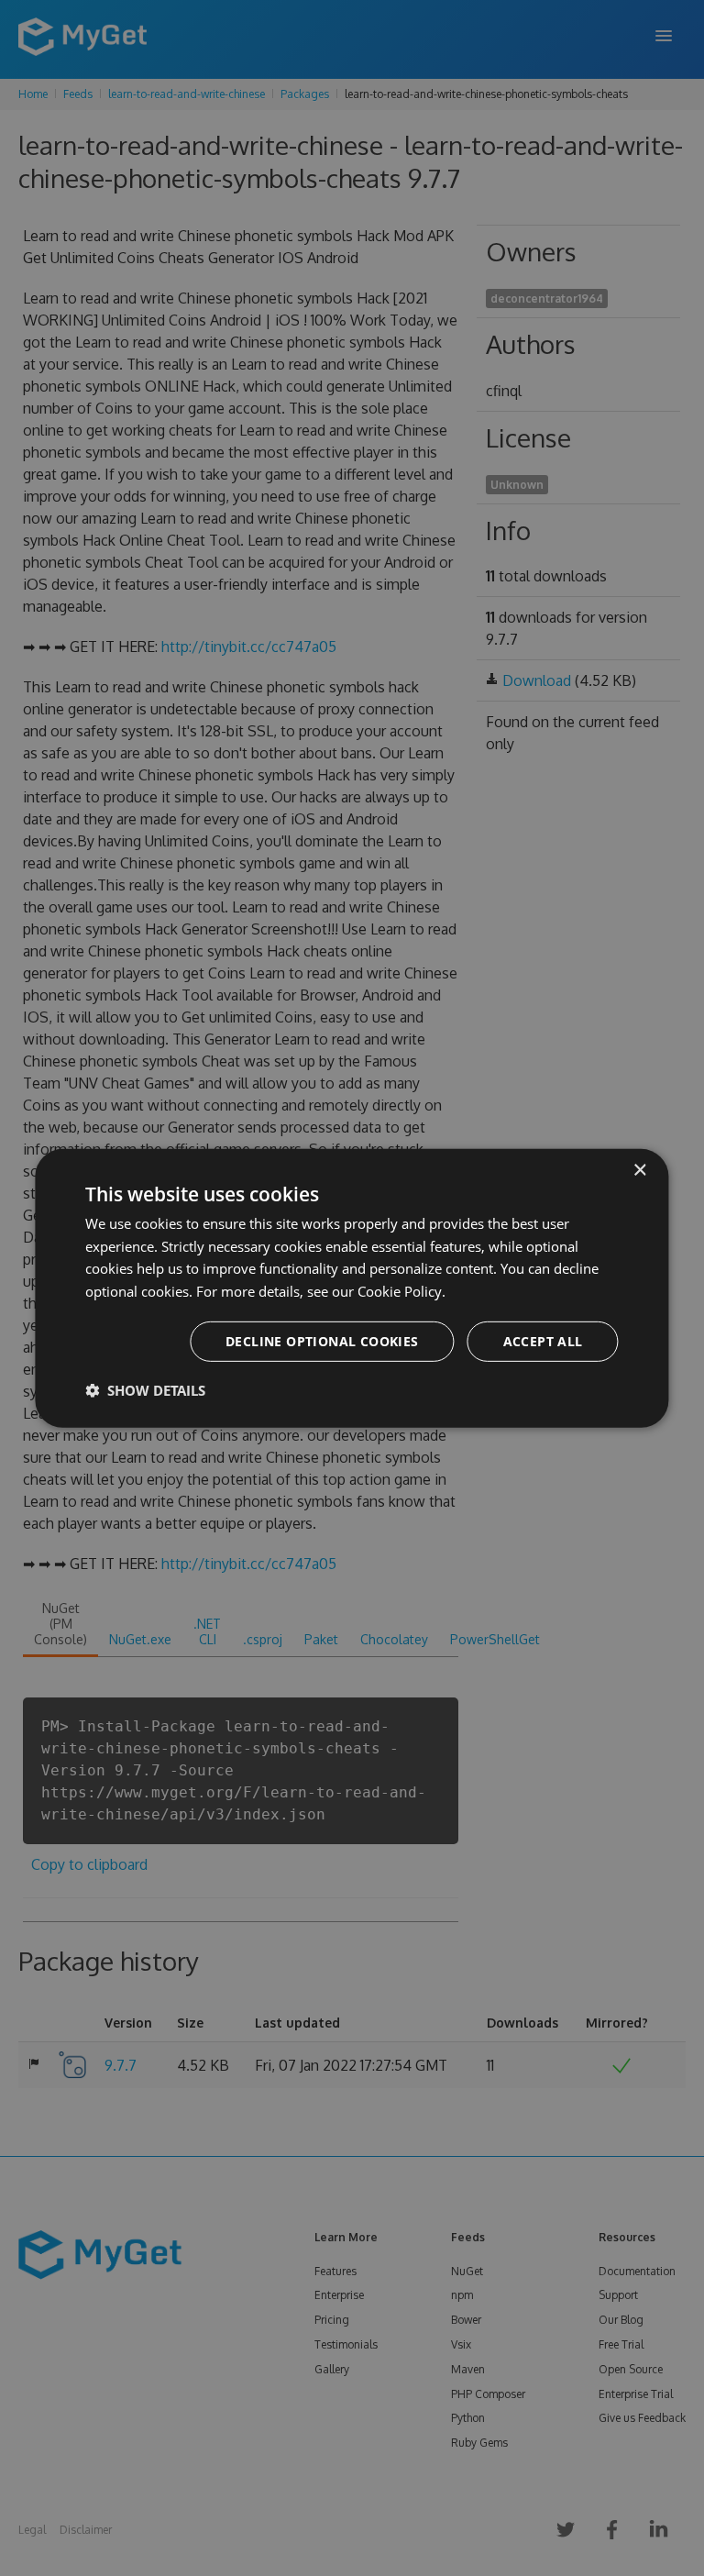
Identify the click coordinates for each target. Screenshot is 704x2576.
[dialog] (352, 1288)
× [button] (639, 1170)
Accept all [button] (543, 1341)
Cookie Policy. (401, 1291)
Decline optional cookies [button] (322, 1341)
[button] (145, 1390)
